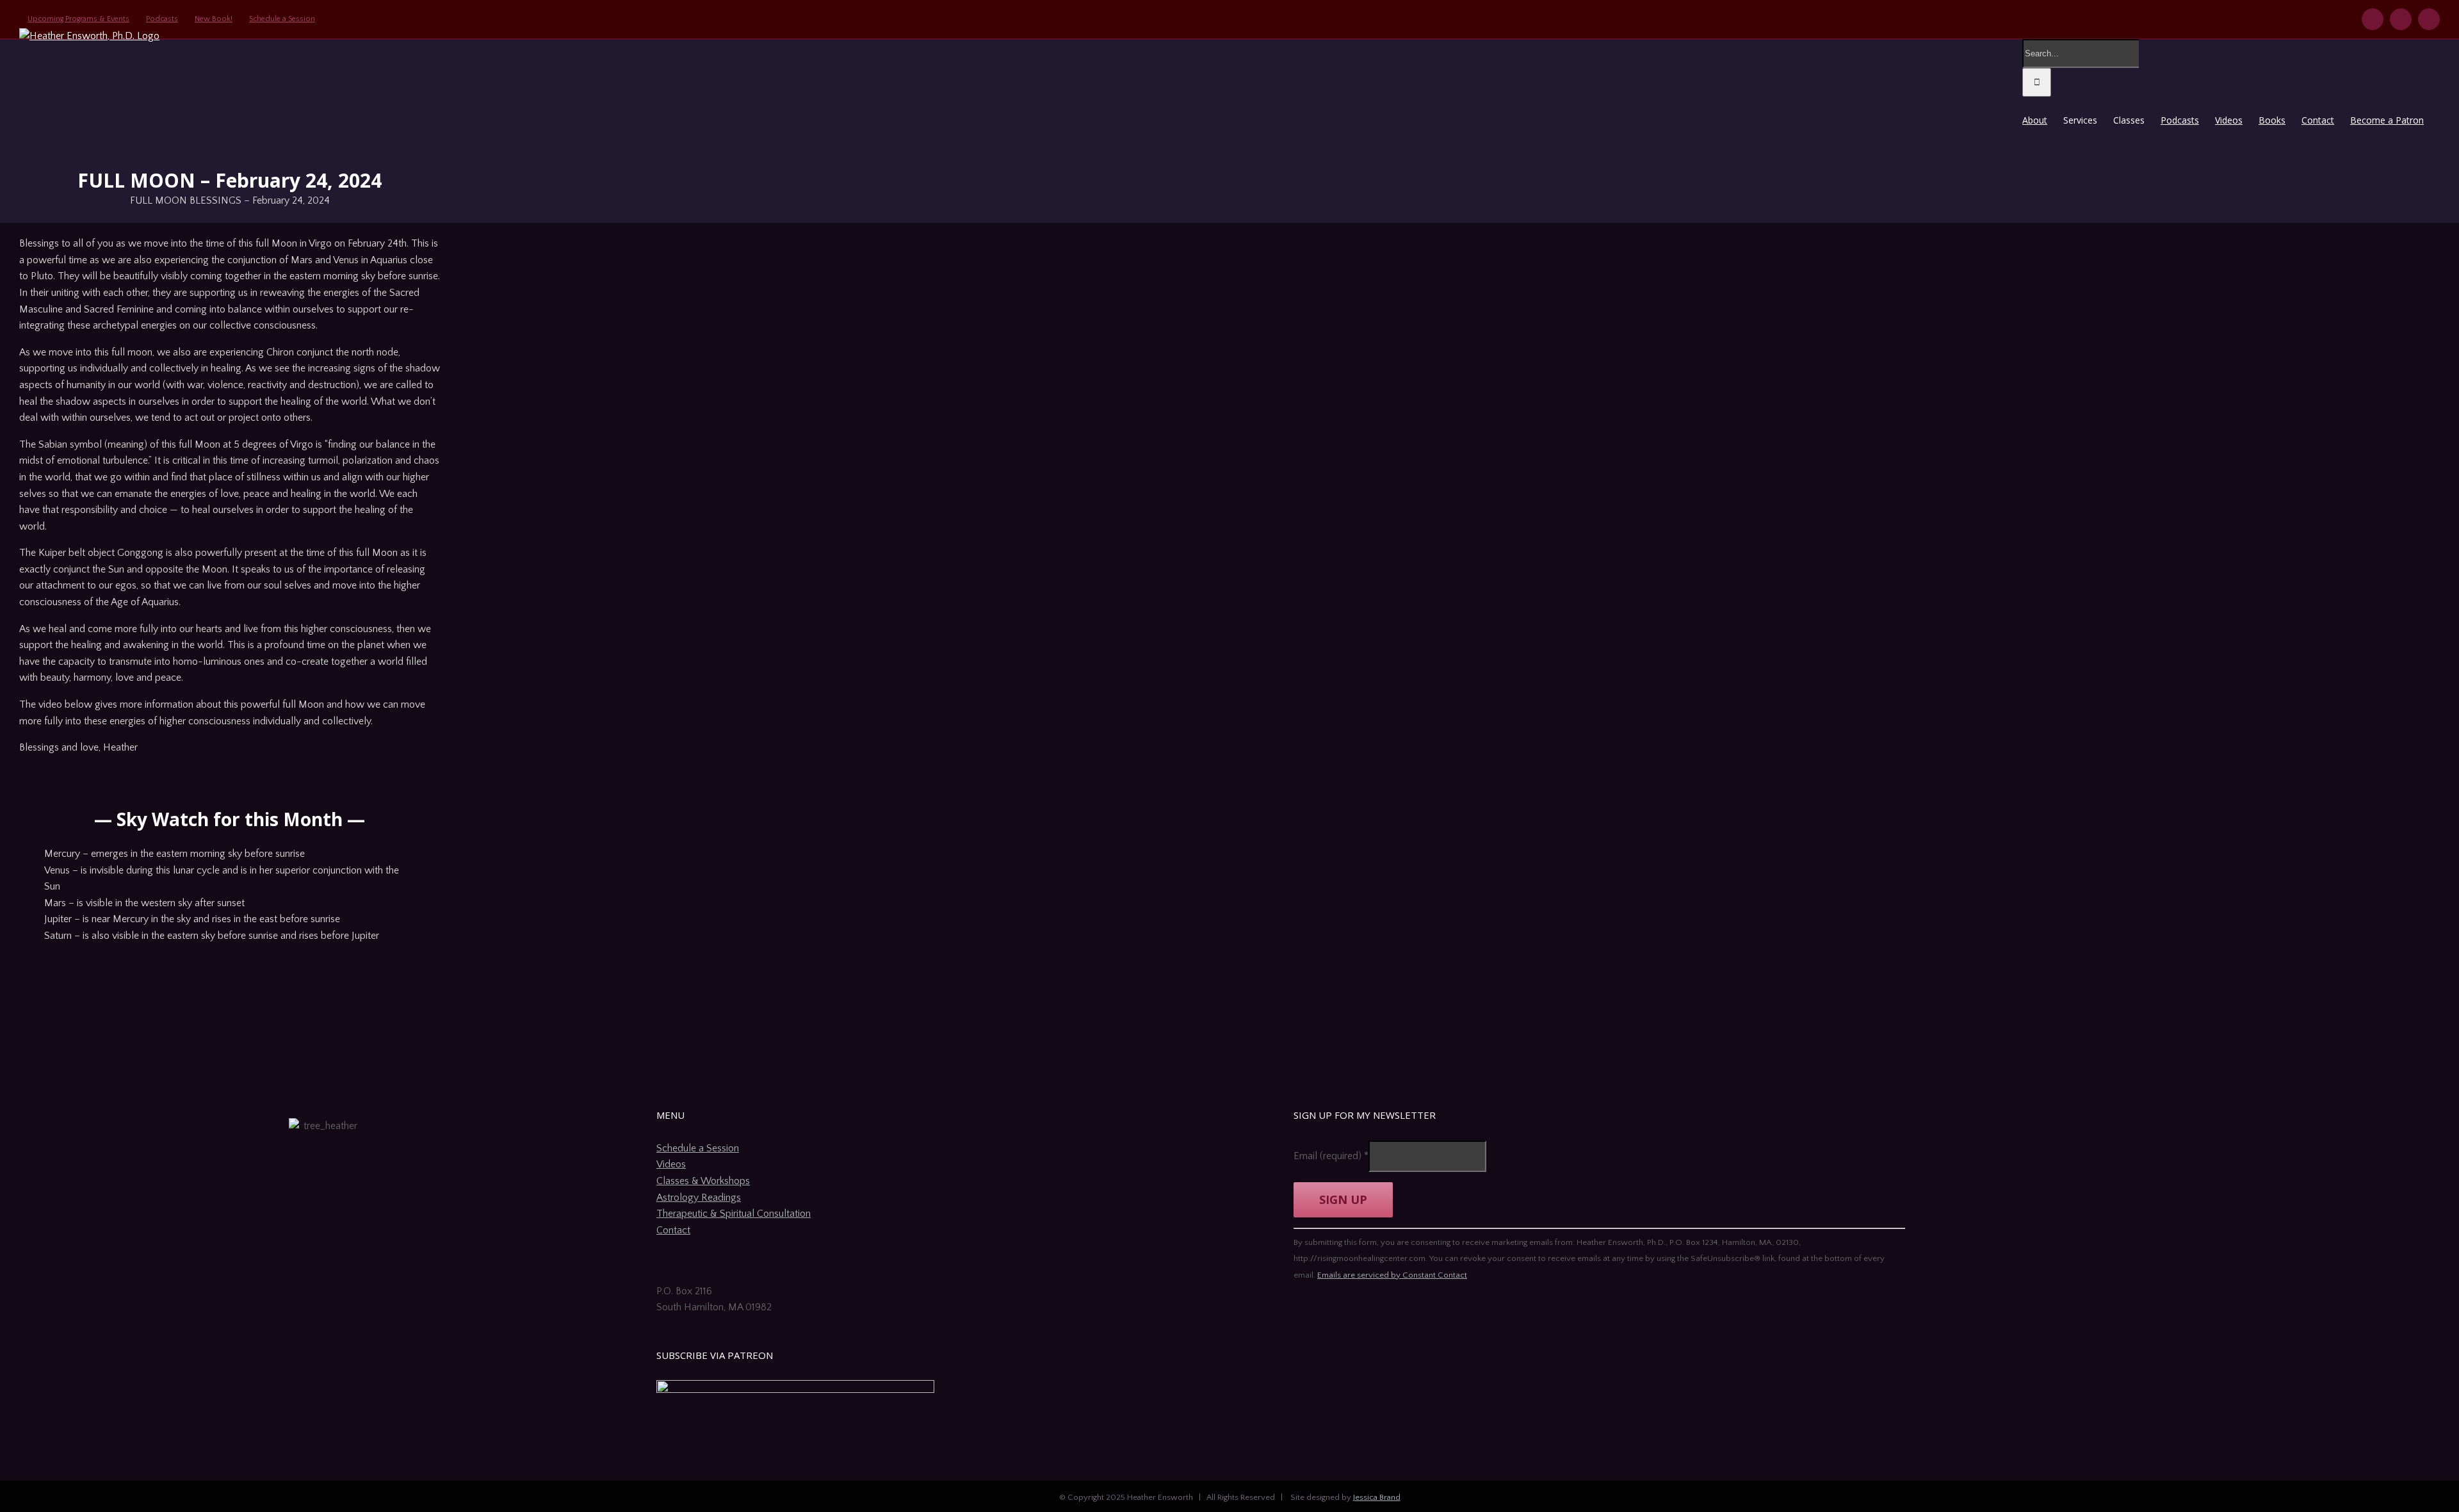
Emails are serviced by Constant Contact (1392, 1275)
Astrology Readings (699, 1198)
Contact (673, 1230)
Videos (671, 1164)
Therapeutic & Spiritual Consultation (734, 1214)
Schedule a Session (698, 1148)
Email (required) (1331, 1156)
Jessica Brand (1377, 1497)
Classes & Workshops (703, 1181)
